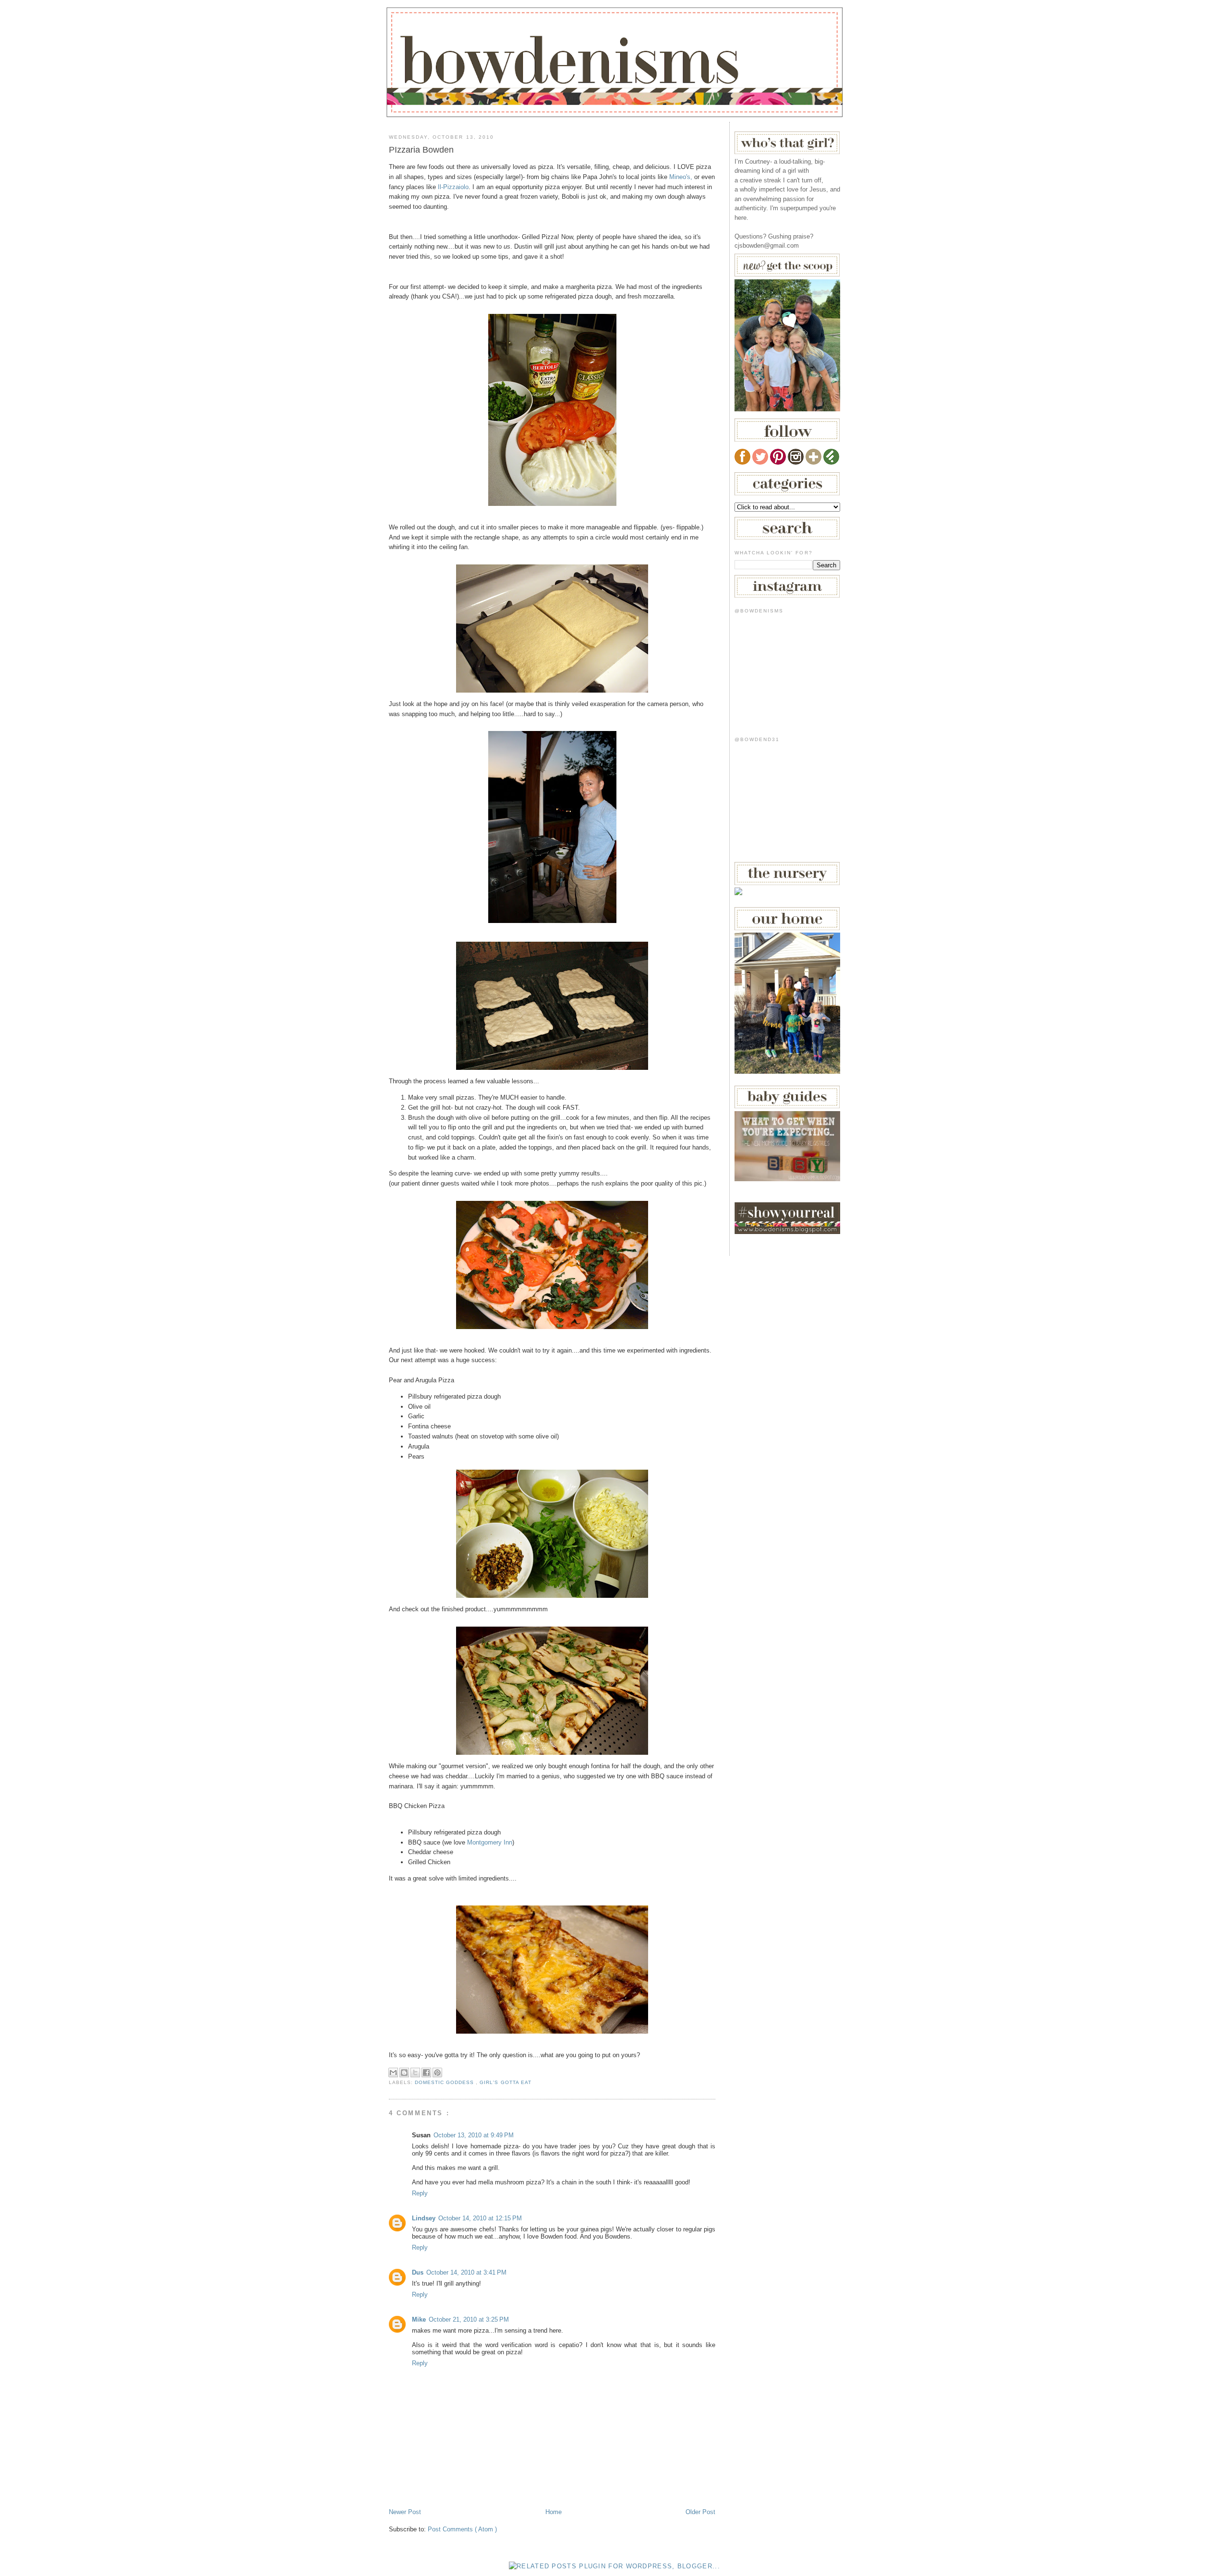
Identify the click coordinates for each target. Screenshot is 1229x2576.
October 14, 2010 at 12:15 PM (480, 2218)
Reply (420, 2193)
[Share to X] (415, 2073)
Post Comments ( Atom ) (462, 2529)
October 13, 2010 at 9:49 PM (474, 2135)
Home (554, 2512)
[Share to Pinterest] (437, 2073)
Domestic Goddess (445, 2082)
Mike (419, 2319)
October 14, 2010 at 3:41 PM (466, 2272)
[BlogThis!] (404, 2073)
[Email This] (393, 2073)
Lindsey (424, 2218)
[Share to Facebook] (426, 2073)
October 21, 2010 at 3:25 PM (469, 2319)
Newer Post (405, 2512)
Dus (418, 2272)
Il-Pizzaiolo (453, 187)
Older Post (700, 2512)
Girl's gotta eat (505, 2082)
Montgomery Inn (490, 1842)
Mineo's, (681, 177)
